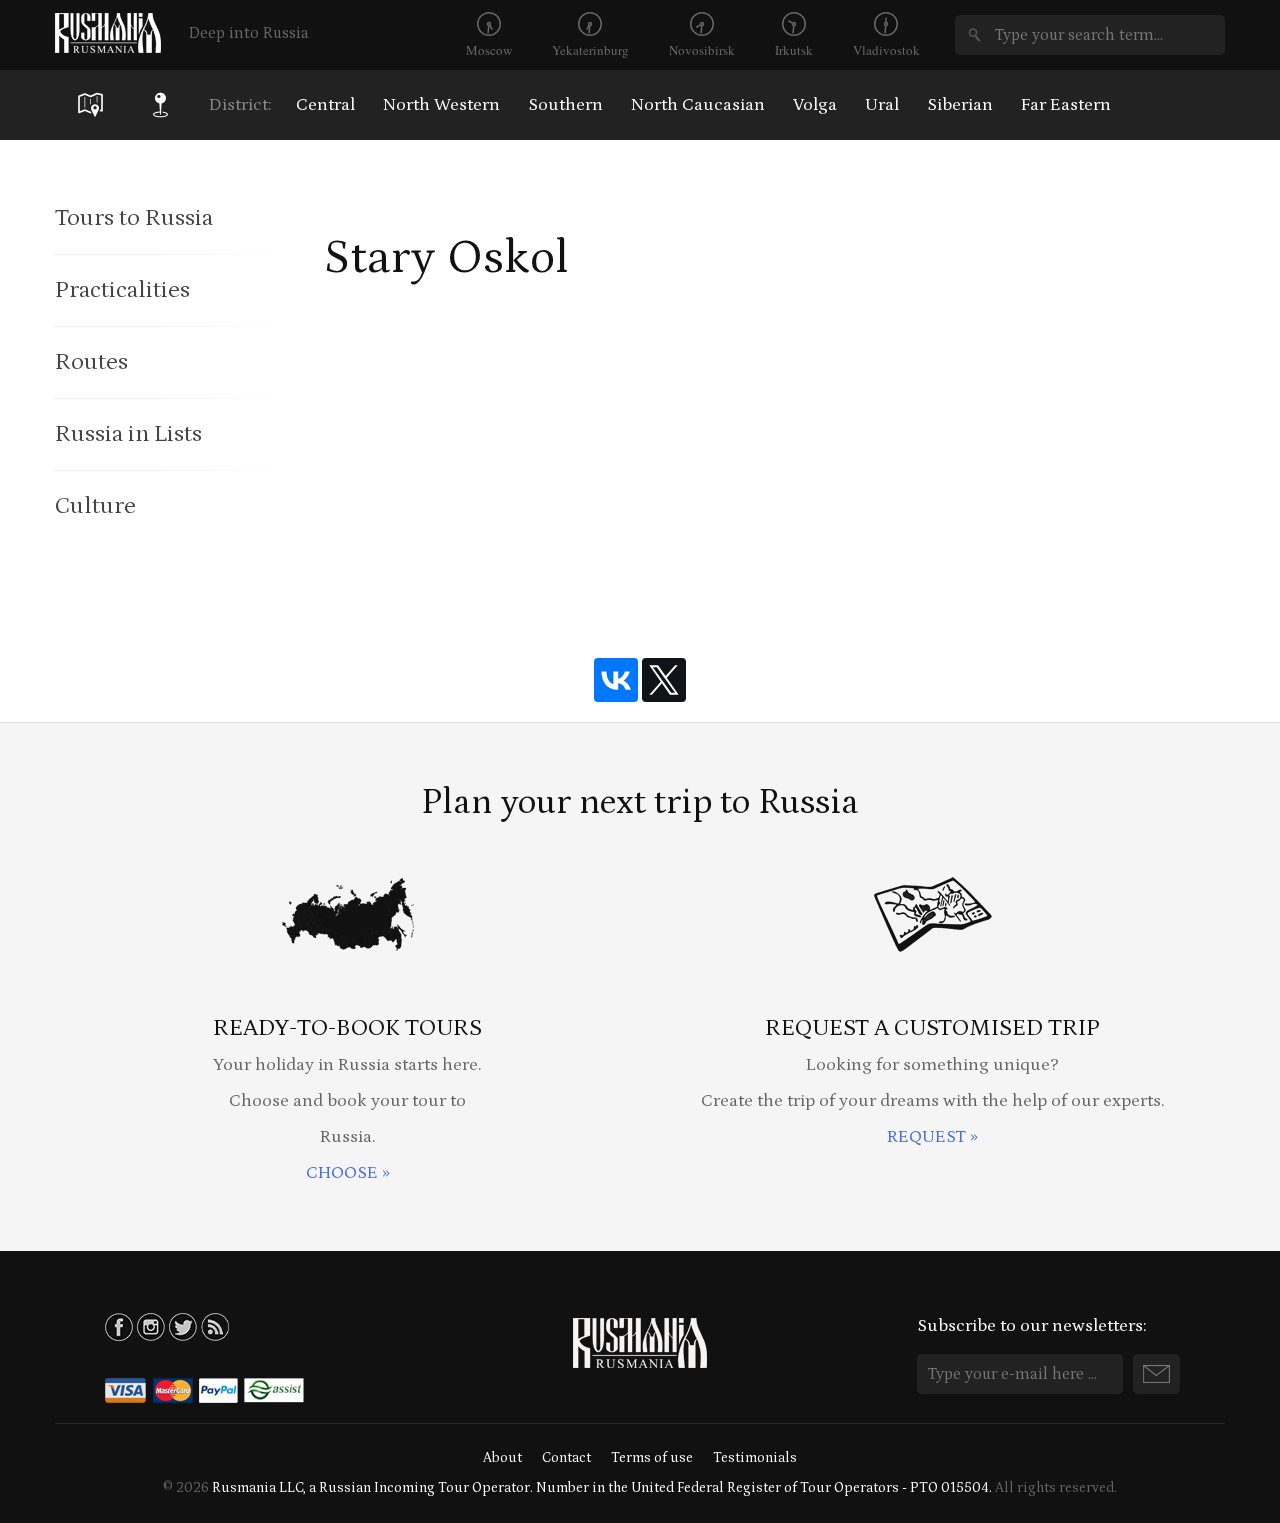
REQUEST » (932, 1137)
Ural (882, 105)
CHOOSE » (348, 1173)
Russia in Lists (128, 433)
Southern (565, 105)
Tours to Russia (134, 217)
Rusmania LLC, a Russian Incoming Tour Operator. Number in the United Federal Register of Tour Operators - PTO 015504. (602, 1488)
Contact (566, 1458)
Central (325, 105)
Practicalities (122, 289)
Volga (815, 105)
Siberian (960, 105)
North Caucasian (698, 105)
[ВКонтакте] (616, 680)
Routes (91, 361)
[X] (664, 680)
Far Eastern (1066, 105)
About (502, 1458)
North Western (441, 105)
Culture (95, 505)
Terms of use (652, 1458)
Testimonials (755, 1458)
